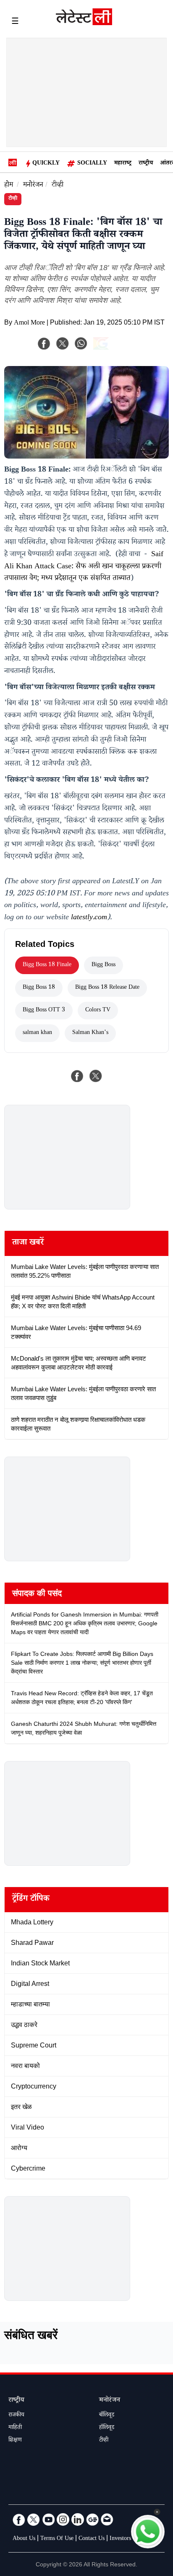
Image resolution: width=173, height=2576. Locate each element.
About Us (24, 2539)
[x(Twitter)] (63, 343)
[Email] (107, 2519)
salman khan (37, 1033)
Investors (120, 2539)
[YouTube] (48, 2519)
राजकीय (16, 2416)
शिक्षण (15, 2441)
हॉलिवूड (107, 2428)
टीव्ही (58, 186)
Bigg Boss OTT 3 (44, 1011)
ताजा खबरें (28, 1243)
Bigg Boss (104, 965)
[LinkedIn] (78, 2519)
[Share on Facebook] (77, 1076)
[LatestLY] (84, 23)
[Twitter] (34, 2519)
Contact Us (92, 2539)
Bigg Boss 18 (39, 988)
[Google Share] (114, 349)
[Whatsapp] (81, 343)
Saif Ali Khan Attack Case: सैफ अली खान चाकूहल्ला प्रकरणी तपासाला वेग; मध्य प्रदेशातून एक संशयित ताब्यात (84, 567)
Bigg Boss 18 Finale (47, 965)
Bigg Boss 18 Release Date (107, 988)
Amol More (29, 324)
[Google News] (92, 2519)
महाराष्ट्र (123, 164)
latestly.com (89, 918)
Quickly (46, 164)
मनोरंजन (33, 186)
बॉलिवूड (107, 2416)
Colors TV (98, 1011)
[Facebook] (44, 343)
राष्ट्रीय (146, 164)
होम (9, 186)
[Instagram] (63, 2519)
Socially (92, 164)
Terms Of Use (57, 2539)
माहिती (15, 2428)
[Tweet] (96, 1076)
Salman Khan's (90, 1033)
